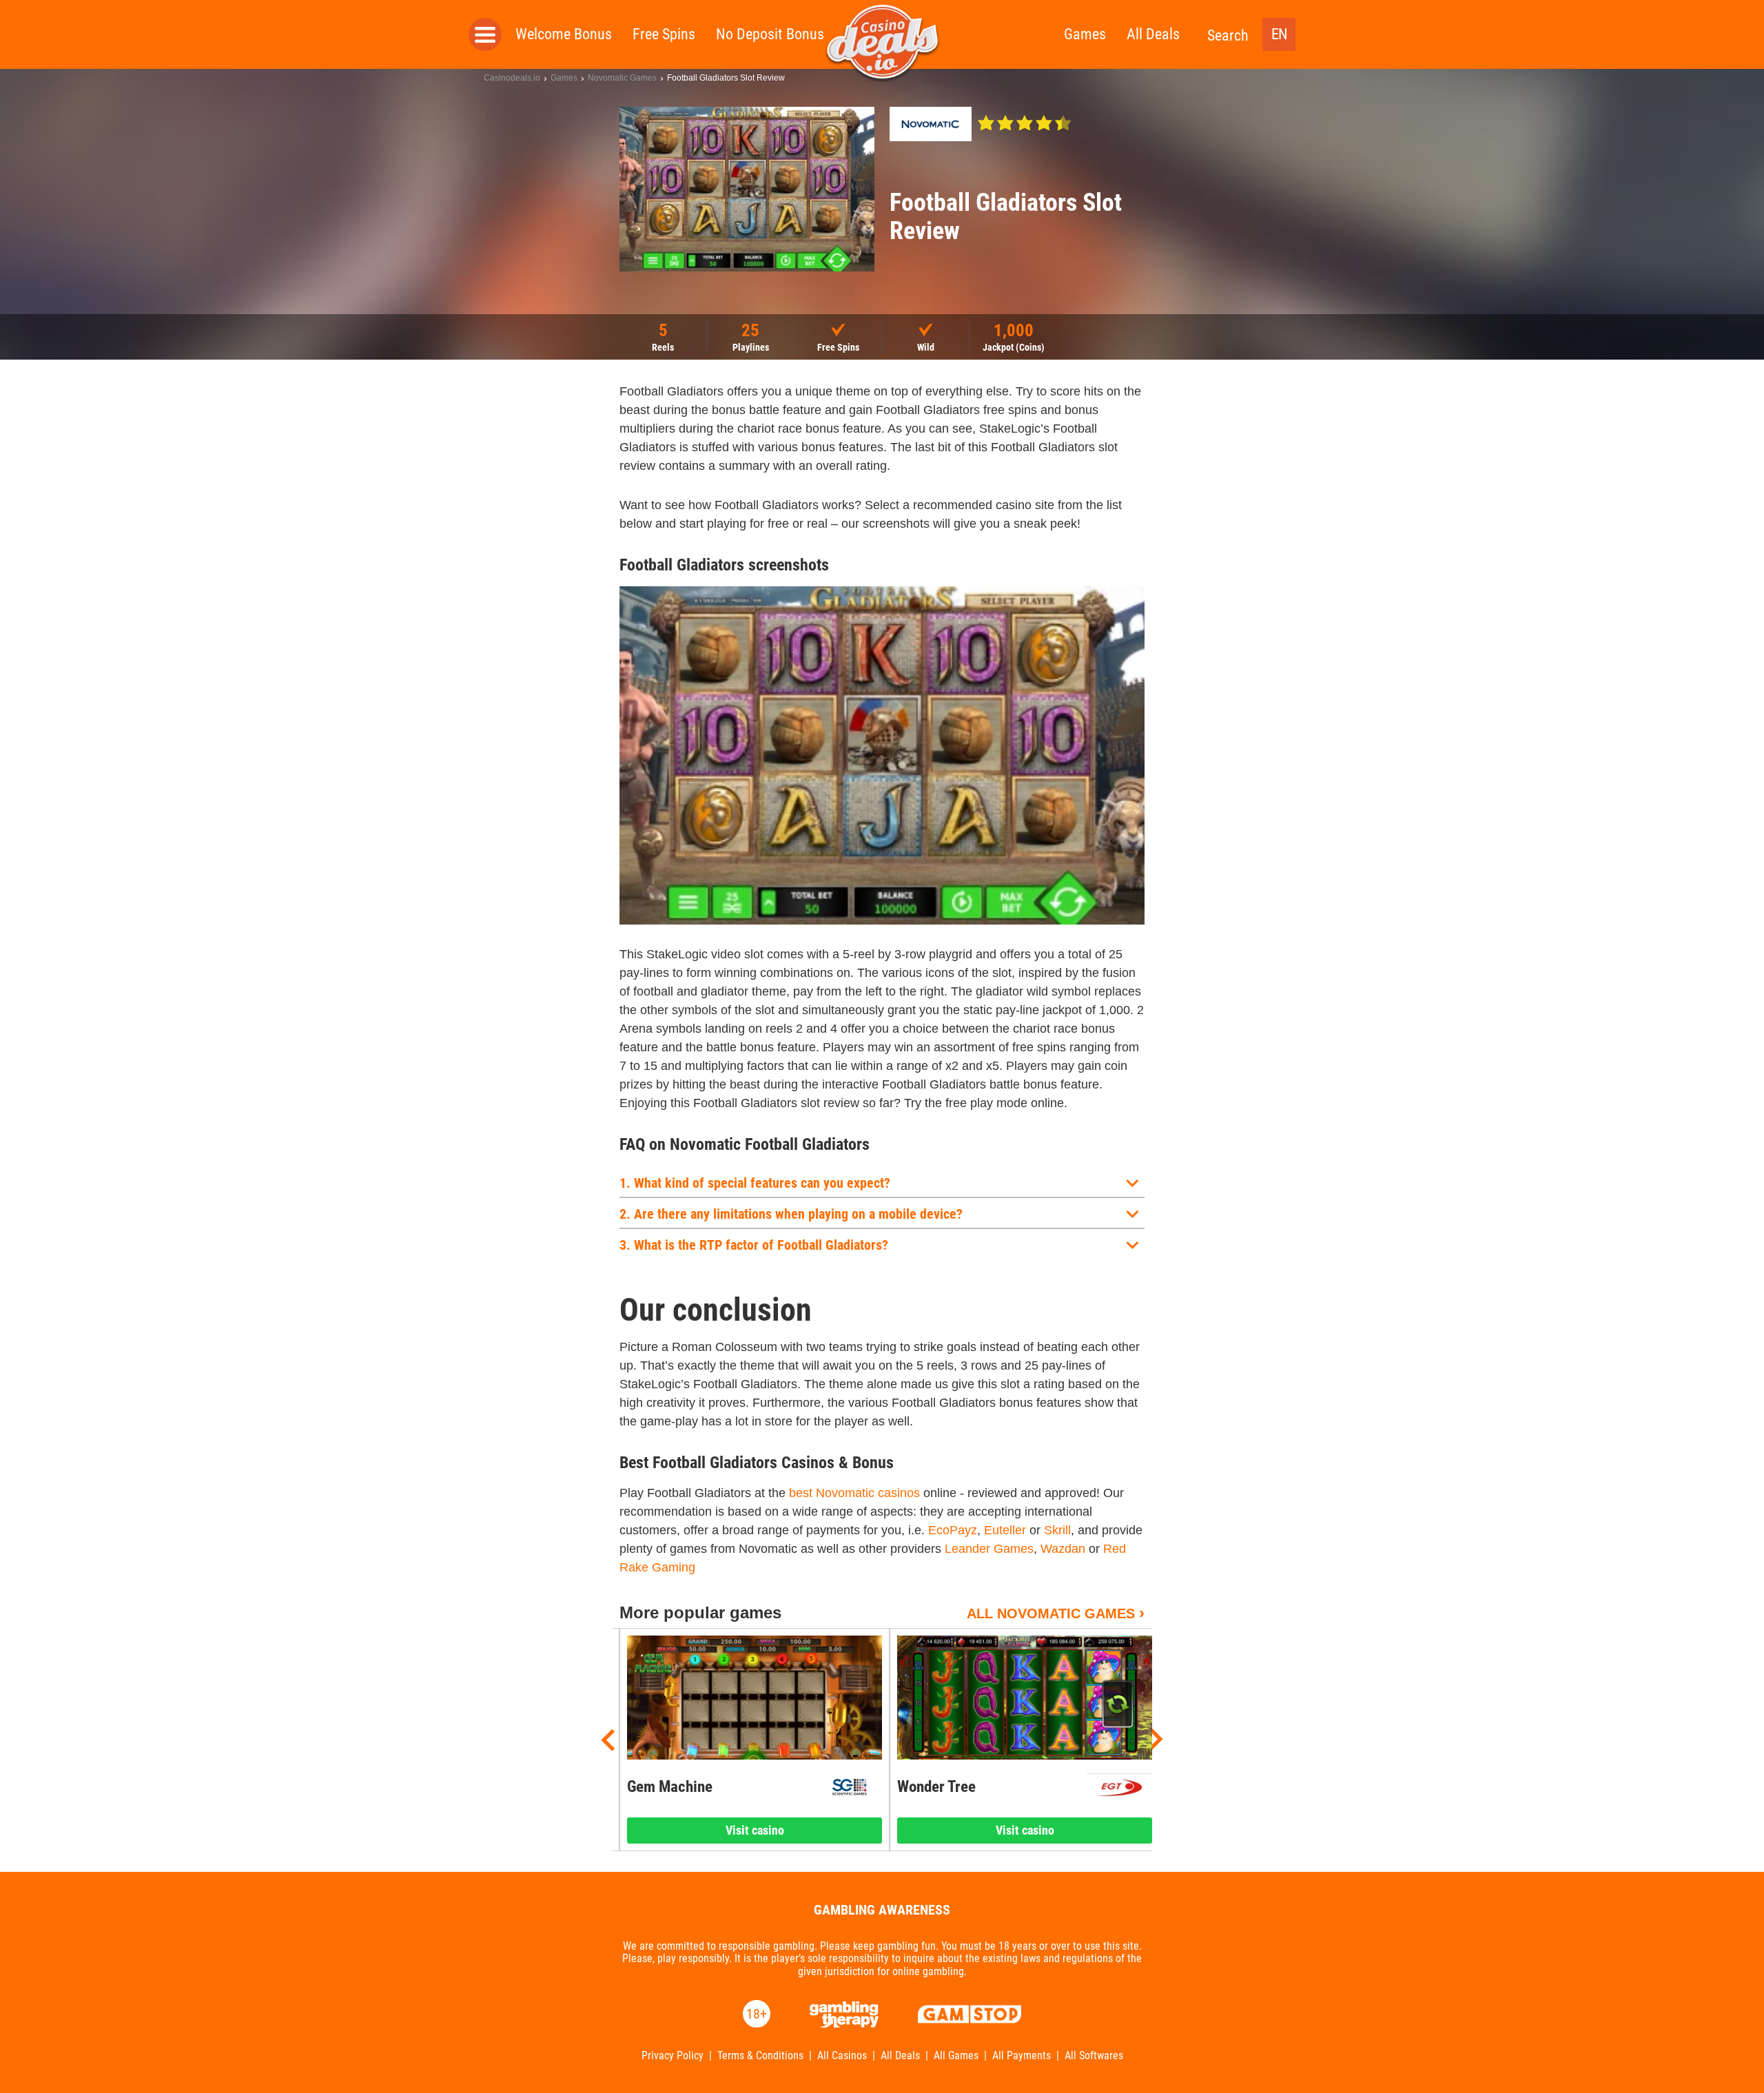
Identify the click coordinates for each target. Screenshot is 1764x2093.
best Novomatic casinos (854, 1493)
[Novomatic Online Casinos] (931, 124)
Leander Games (989, 1549)
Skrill (1057, 1530)
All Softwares (1094, 2056)
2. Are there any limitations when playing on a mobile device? (791, 1214)
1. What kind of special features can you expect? (755, 1183)
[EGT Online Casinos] (1119, 1787)
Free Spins (664, 34)
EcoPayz (953, 1530)
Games (1085, 34)
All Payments (1022, 2056)
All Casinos (842, 2056)
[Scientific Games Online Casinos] (849, 1787)
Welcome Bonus (564, 34)
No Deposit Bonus (770, 34)
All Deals (1153, 34)
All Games (956, 2056)
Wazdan (1063, 1549)
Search (1228, 35)
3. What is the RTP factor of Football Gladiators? (754, 1245)
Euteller (1005, 1530)
